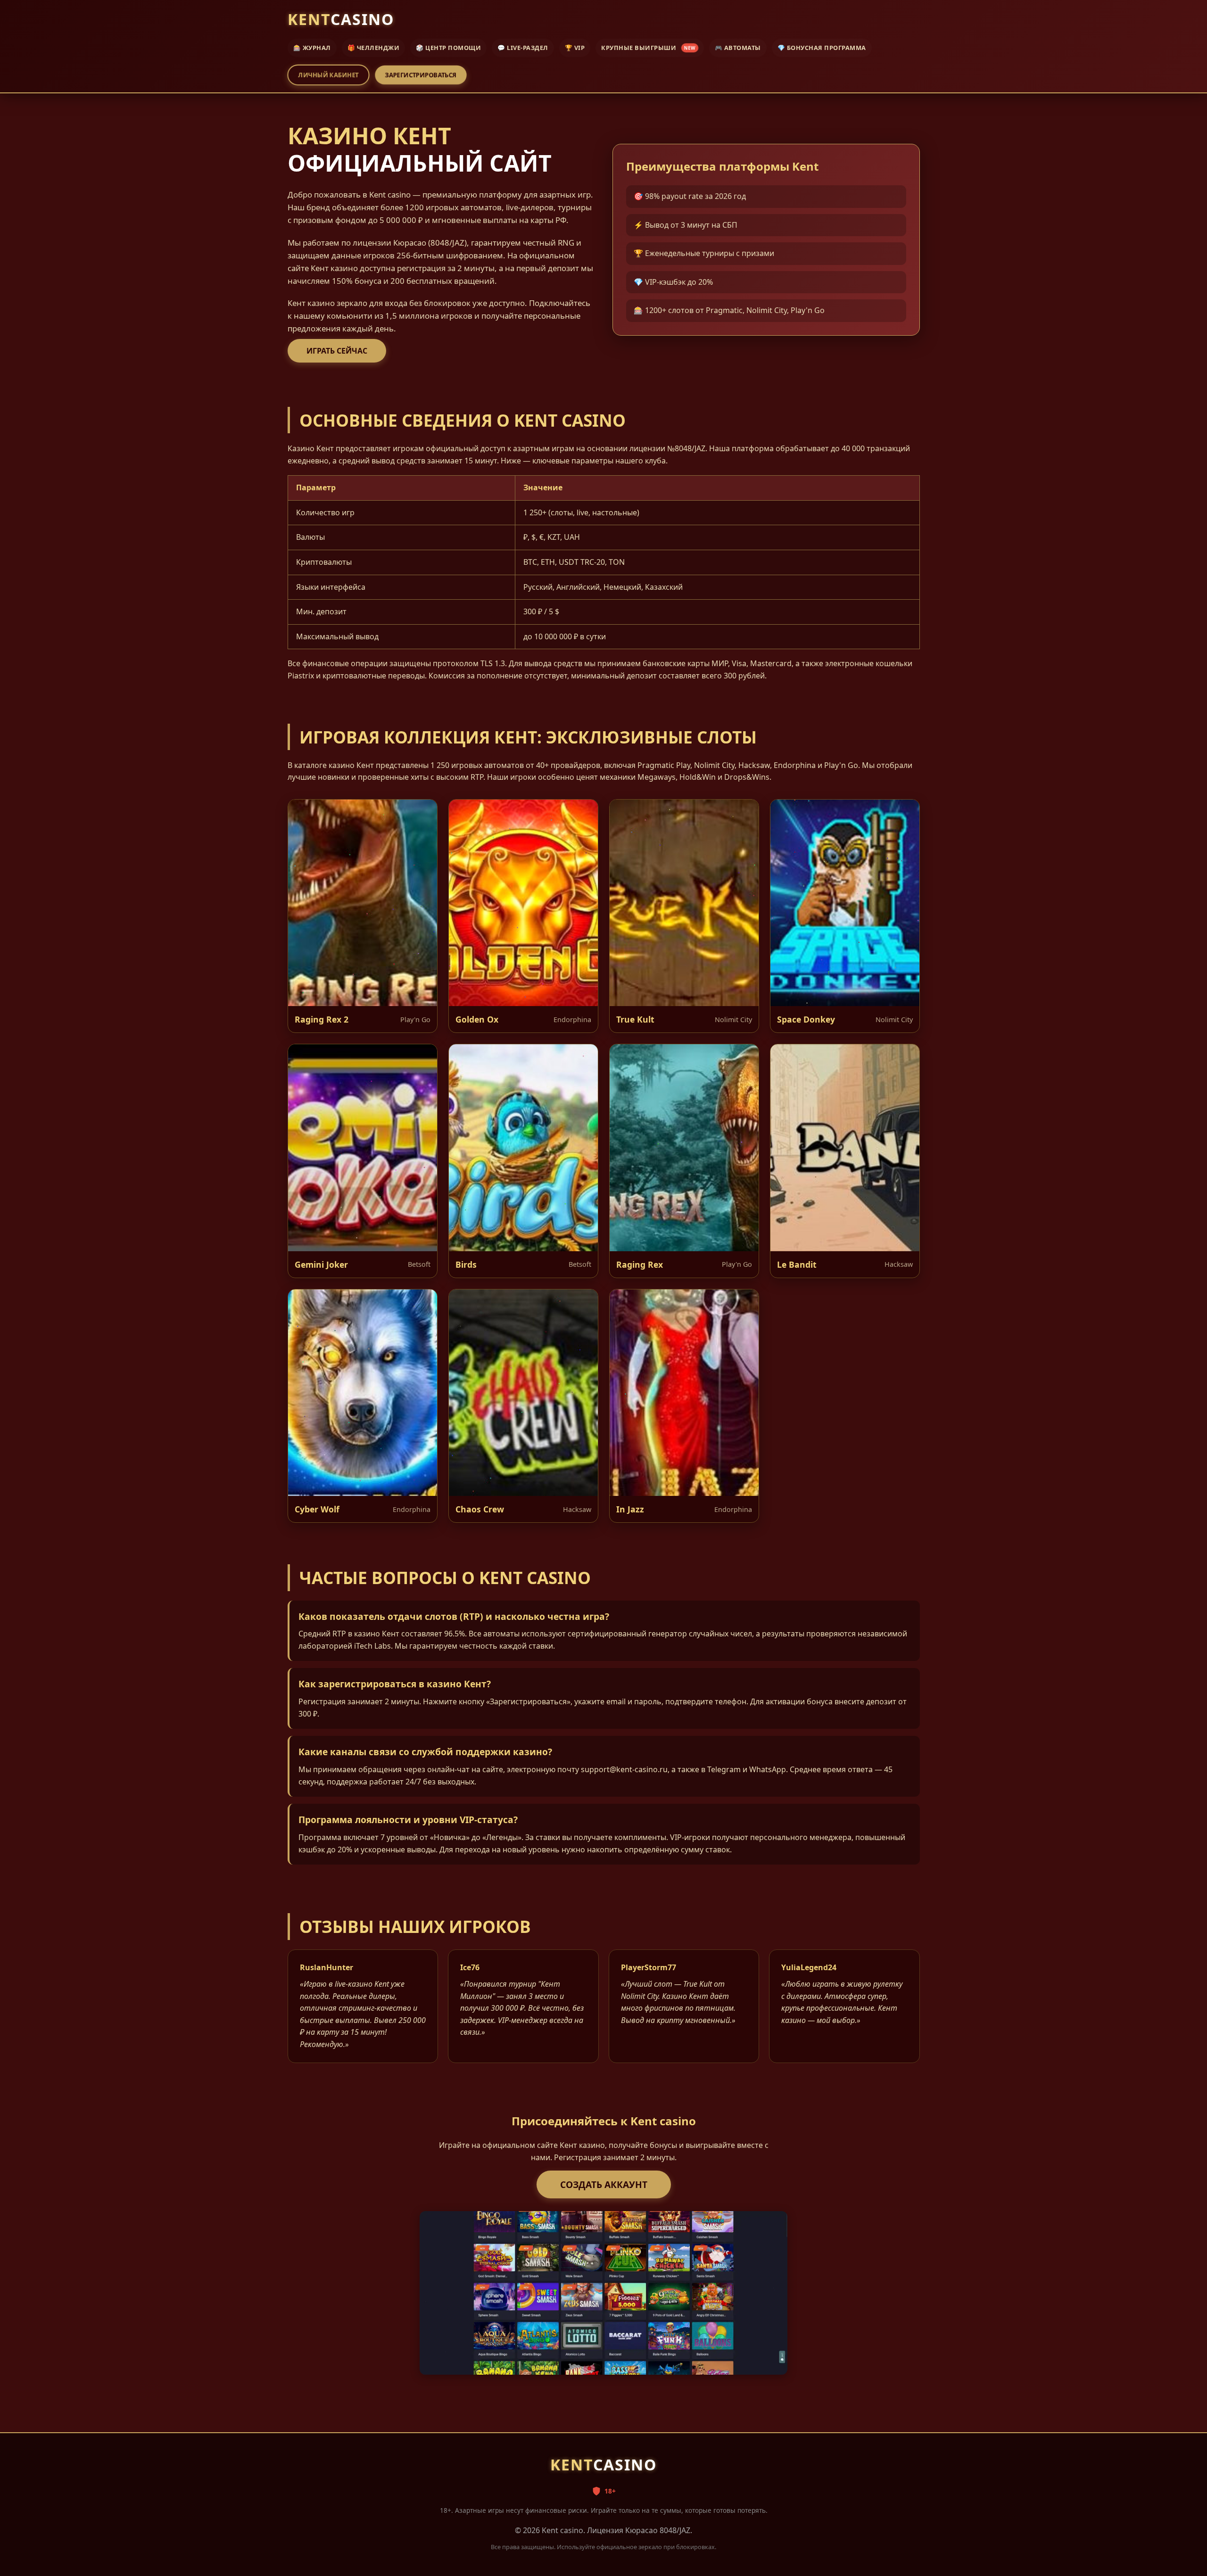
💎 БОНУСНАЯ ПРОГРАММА (822, 48)
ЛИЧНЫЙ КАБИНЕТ (328, 75)
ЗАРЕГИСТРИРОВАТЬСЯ (420, 75)
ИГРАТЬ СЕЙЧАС (337, 351)
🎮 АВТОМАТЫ (738, 48)
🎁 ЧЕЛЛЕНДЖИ (374, 48)
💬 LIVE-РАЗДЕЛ (523, 48)
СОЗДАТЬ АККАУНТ (604, 2184)
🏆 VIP (575, 48)
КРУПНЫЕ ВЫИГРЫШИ (648, 48)
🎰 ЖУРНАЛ (312, 48)
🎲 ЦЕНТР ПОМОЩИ (448, 48)
